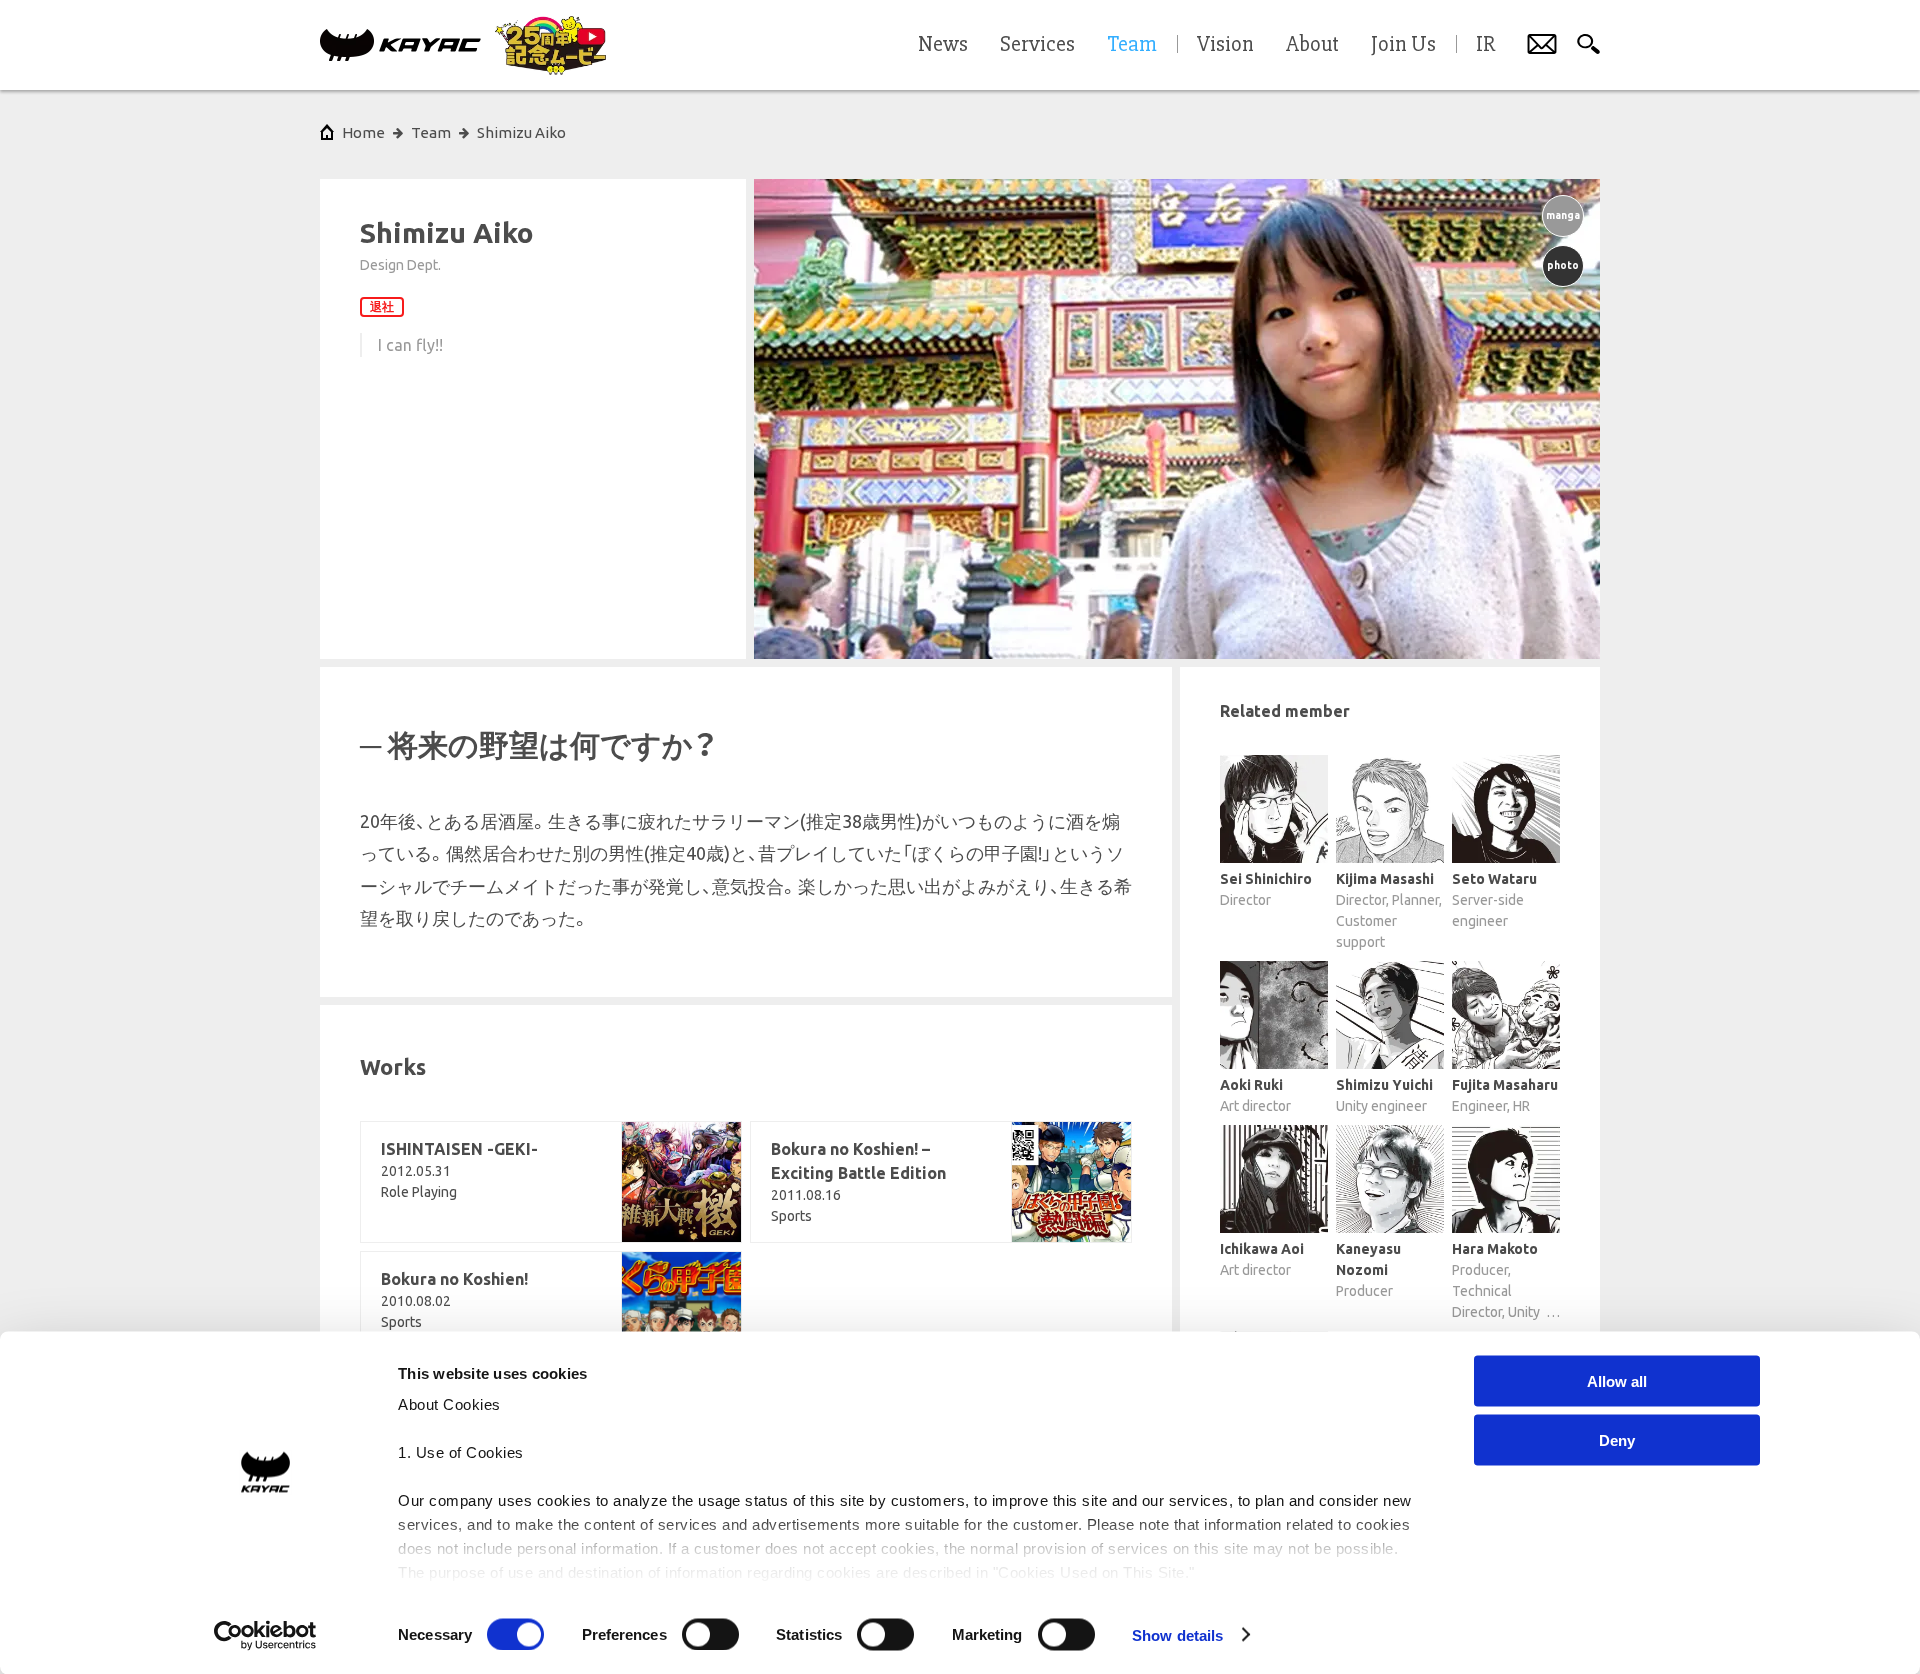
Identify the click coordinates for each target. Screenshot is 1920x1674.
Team (431, 132)
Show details (1177, 1634)
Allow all (1617, 1381)
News (943, 45)
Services (1037, 45)
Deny (1617, 1439)
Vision (1225, 45)
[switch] (710, 1634)
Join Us (1403, 45)
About (1312, 45)
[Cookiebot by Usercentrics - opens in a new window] (265, 1635)
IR (1485, 45)
